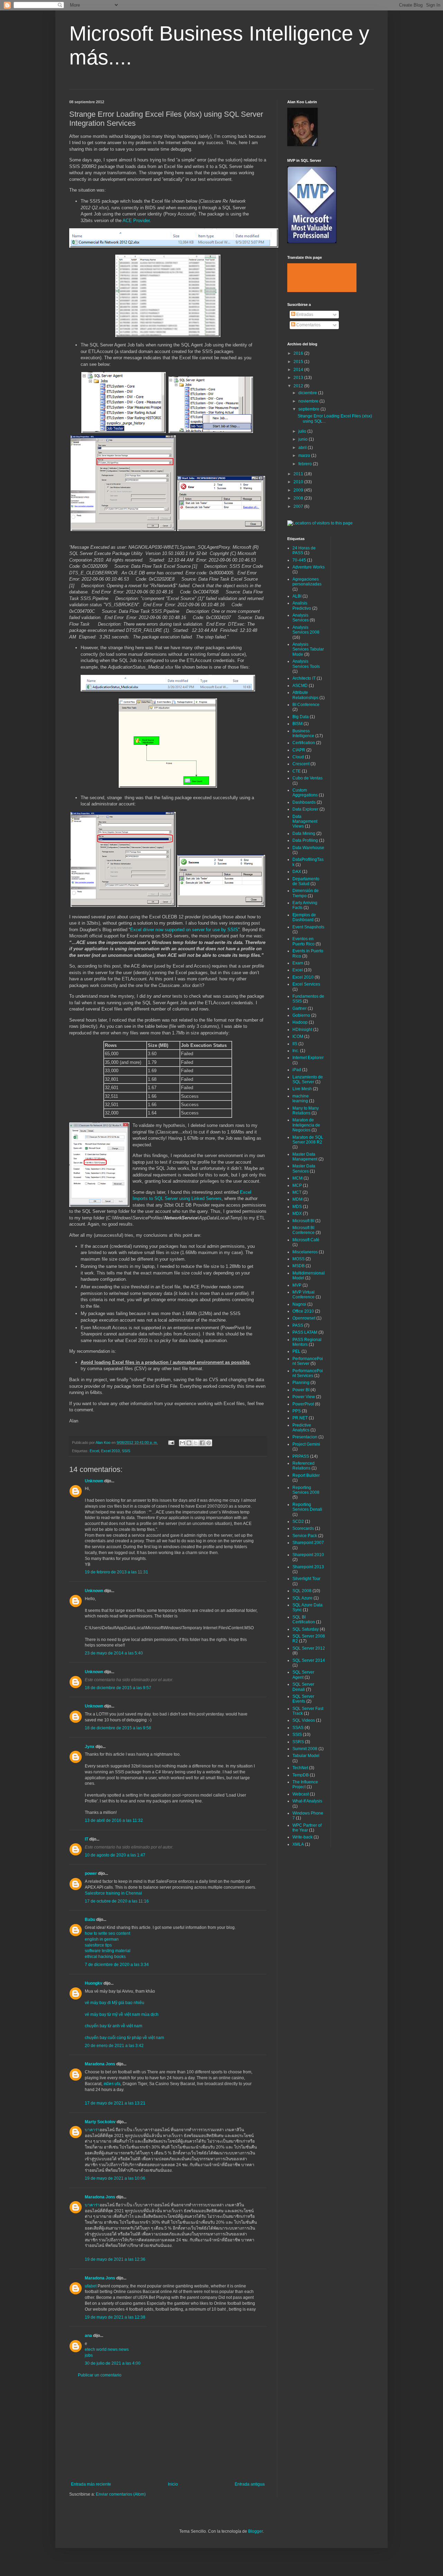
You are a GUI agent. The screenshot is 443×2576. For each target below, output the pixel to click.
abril (303, 448)
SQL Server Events (303, 1699)
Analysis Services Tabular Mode (308, 649)
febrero (306, 464)
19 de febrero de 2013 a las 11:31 (116, 1572)
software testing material (108, 1951)
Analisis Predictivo (302, 606)
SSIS (126, 1451)
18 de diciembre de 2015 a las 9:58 (118, 1728)
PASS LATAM (305, 1332)
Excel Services (306, 984)
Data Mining (304, 833)
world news (107, 2349)
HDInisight (302, 1030)
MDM (297, 1199)
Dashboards (304, 802)
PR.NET (300, 1418)
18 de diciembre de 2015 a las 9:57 (118, 1688)
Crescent (301, 764)
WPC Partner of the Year (307, 1828)
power (91, 1873)
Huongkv (94, 1983)
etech (90, 2349)
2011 (299, 474)
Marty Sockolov (100, 2122)
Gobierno (301, 1015)
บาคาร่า (92, 2130)
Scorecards (303, 1528)
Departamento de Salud (306, 881)
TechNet (300, 1768)
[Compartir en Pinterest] (209, 1443)
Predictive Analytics (302, 1428)
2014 (299, 370)
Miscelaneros (305, 1252)
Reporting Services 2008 (306, 1490)
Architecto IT (304, 678)
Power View (304, 1397)
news (124, 2349)
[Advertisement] (168, 2430)
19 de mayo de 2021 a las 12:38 (115, 2317)
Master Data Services (304, 1168)
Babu (90, 1920)
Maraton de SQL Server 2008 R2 (308, 1140)
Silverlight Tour (306, 1579)
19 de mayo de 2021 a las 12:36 (115, 2259)
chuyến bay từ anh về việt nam (114, 2026)
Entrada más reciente (91, 2484)
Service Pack (305, 1536)
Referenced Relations (304, 1466)
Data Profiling (305, 840)
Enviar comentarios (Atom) (121, 2494)
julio (303, 431)
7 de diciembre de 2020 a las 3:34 (117, 1965)
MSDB (299, 1266)
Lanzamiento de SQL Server (308, 1079)
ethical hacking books (105, 1957)
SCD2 (298, 1521)
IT (87, 1839)
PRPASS (301, 1456)
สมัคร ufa (112, 2084)
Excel (94, 1451)
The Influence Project (305, 1784)
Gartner (300, 1008)
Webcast (301, 1794)
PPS (297, 1411)
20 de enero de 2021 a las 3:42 (114, 2046)
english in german (102, 1939)
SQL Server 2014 (309, 1660)
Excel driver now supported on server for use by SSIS (184, 930)
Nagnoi (299, 1304)
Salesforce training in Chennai (113, 1893)
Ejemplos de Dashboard (304, 917)
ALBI (297, 596)
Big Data (301, 717)
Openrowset (304, 1318)
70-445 (299, 560)
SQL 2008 (302, 1591)
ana (88, 2336)
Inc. (296, 1051)
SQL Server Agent (303, 1675)
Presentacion (305, 1437)
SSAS (298, 1728)
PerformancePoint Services (308, 1373)
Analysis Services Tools (306, 664)
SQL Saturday (306, 1629)
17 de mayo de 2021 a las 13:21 (115, 2103)
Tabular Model (306, 1756)
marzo (305, 456)
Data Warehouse (308, 848)
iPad (297, 1070)
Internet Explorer (308, 1058)
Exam (298, 963)
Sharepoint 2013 (308, 1567)
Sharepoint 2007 (308, 1543)
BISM (297, 724)
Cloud (298, 757)
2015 (299, 362)
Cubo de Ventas (308, 778)
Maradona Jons (100, 2064)
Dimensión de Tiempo (306, 893)
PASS (298, 1325)
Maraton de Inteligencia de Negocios (306, 1125)
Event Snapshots (308, 927)
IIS (295, 1044)
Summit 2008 (305, 1749)
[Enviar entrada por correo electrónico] (171, 1443)
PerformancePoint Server (308, 1361)
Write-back (302, 1837)
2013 (299, 378)
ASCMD (300, 686)
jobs (89, 2355)
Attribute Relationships (305, 695)
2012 (299, 386)
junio (304, 439)
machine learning (301, 1099)
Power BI (301, 1390)
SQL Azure (302, 1598)
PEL (296, 1351)
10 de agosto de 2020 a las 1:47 (115, 1855)
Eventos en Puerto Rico (304, 941)
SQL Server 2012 (309, 1648)
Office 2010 (303, 1311)
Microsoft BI (303, 1221)
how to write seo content (107, 1933)
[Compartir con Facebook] (202, 1443)
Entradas (304, 315)
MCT (297, 1192)
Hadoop (300, 1022)
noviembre (309, 401)
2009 (299, 490)
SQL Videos (304, 1720)
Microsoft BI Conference (304, 1230)
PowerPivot (303, 1404)
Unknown (94, 1481)
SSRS (298, 1742)
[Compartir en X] (196, 1443)
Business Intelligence (303, 733)
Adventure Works (309, 567)
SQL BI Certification (304, 1620)
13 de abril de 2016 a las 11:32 (114, 1820)
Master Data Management (305, 1157)
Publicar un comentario (100, 2375)
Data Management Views (305, 822)
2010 (299, 482)
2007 (299, 506)
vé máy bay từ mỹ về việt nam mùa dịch (122, 2014)
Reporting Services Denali (307, 1507)
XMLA (298, 1844)
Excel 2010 (110, 1451)
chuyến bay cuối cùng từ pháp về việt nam (124, 2038)
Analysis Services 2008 (306, 630)
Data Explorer (305, 809)
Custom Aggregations (305, 793)
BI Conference (306, 705)
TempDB (301, 1775)
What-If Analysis (307, 1801)
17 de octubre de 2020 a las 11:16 (117, 1901)
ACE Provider (136, 220)
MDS (297, 1207)
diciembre (308, 393)
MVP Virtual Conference (304, 1295)
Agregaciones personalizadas (307, 582)
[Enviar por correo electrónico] (182, 1443)
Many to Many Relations (306, 1111)
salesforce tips (98, 1945)
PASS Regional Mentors (307, 1342)
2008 (299, 498)
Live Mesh (302, 1089)
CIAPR (299, 750)
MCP (297, 1185)
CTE (297, 771)
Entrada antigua (250, 2484)
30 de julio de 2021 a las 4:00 (113, 2363)
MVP (297, 1285)
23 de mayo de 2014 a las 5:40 (114, 1653)
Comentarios (308, 325)
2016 (299, 353)
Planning (301, 1383)
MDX (297, 1214)
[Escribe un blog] (189, 1443)
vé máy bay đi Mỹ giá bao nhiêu (115, 2003)
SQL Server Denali (303, 1687)
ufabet (91, 2286)
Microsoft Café (306, 1240)
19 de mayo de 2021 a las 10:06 (115, 2178)
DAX (297, 872)
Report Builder (306, 1475)
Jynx (90, 1747)
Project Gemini (306, 1444)
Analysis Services (301, 618)
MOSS (299, 1259)
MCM (297, 1178)
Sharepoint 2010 (308, 1555)
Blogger (255, 2531)
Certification (304, 743)
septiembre (309, 409)
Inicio (173, 2484)
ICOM (298, 1036)
